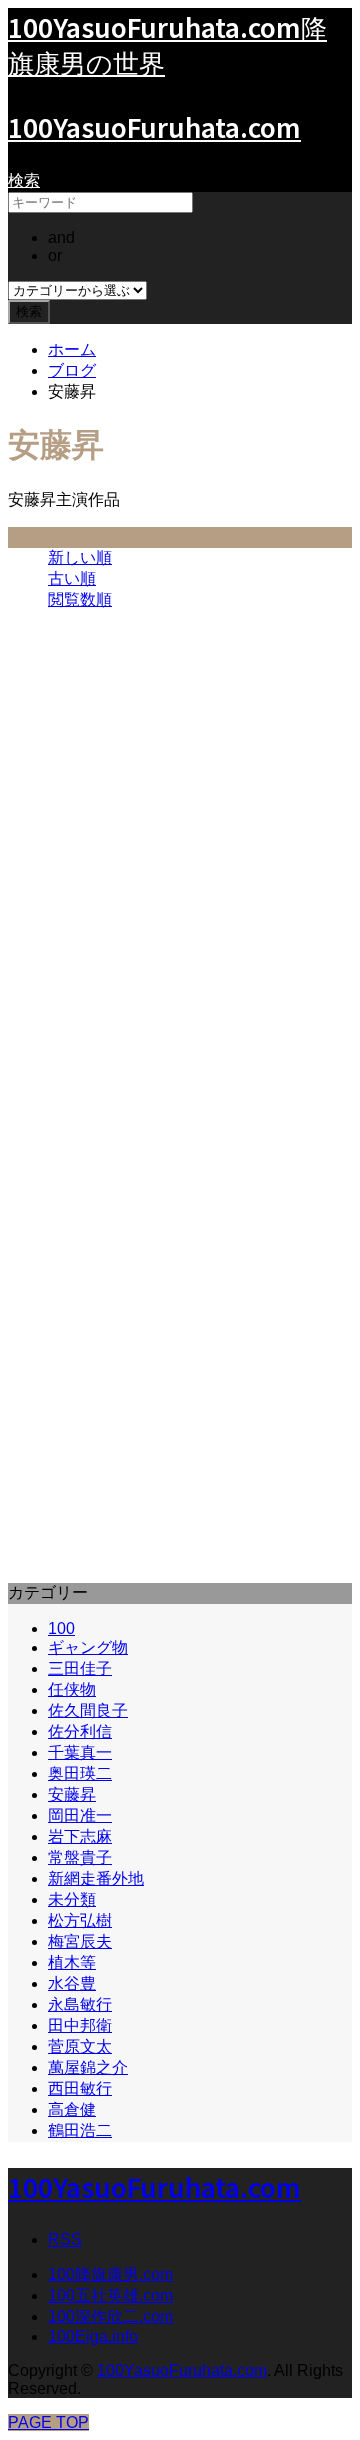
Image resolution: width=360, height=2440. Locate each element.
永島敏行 (80, 2004)
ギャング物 (88, 1647)
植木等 (72, 1962)
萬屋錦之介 (88, 2067)
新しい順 (80, 557)
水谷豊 (72, 1983)
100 (61, 1628)
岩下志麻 (80, 1836)
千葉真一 (80, 1752)
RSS (65, 2239)
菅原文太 (80, 2046)
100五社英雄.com (110, 2295)
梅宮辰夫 (80, 1941)
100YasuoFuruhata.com (154, 126)
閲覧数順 (80, 599)
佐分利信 (80, 1731)
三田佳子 (80, 1668)
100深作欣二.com (110, 2316)
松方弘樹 (80, 1920)
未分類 (72, 1899)
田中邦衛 (80, 2025)
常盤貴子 (80, 1857)
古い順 (72, 578)
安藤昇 (72, 1794)
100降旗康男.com (110, 2274)
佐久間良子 (88, 1710)
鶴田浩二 (80, 2130)
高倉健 (72, 2109)
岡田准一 (80, 1815)
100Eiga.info (93, 2336)
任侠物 (72, 1689)
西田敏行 (80, 2088)
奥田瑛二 (80, 1773)
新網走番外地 (96, 1878)
